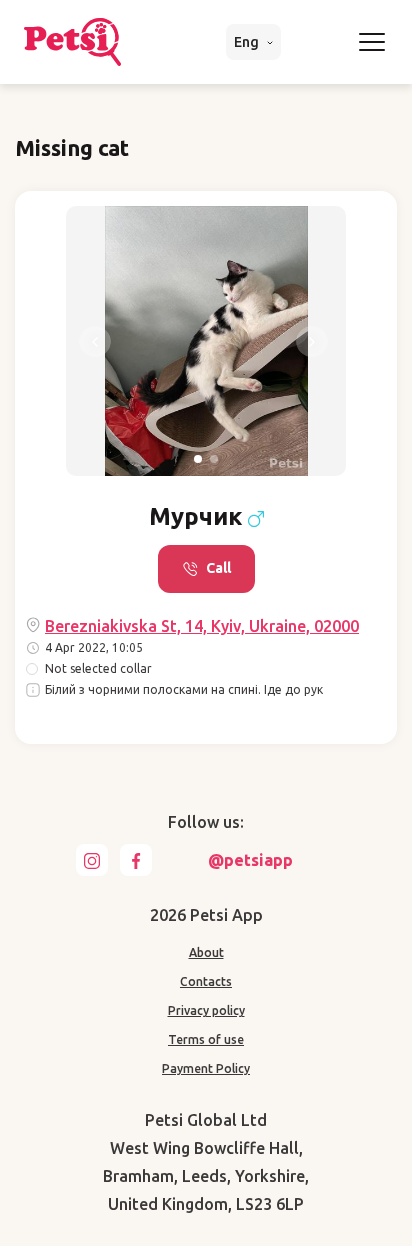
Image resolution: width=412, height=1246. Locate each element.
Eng (248, 42)
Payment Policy (206, 1068)
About (206, 952)
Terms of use (206, 1039)
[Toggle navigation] (372, 42)
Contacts (206, 981)
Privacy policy (206, 1010)
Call (218, 568)
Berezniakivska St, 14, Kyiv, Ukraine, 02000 (202, 626)
